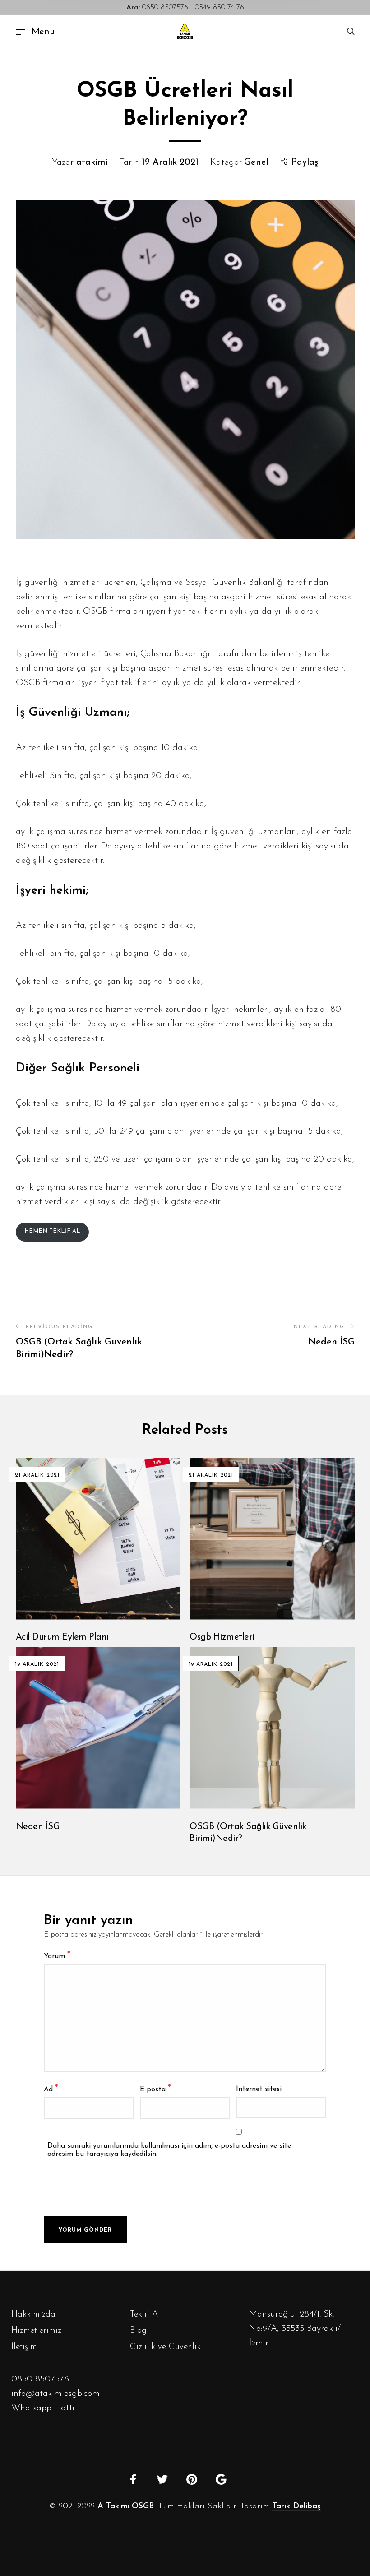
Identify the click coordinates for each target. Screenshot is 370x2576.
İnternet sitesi (259, 2089)
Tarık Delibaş (296, 2507)
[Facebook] (133, 2479)
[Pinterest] (192, 2479)
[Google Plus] (221, 2479)
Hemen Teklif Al (52, 1231)
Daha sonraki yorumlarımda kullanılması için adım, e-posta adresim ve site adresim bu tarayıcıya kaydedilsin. (169, 2150)
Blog (138, 2331)
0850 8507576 (157, 8)
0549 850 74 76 (220, 8)
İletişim (24, 2347)
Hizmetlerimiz (36, 2331)
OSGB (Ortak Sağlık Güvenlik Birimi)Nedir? (248, 1833)
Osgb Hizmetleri (222, 1637)
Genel (256, 162)
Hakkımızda (33, 2314)
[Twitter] (162, 2479)
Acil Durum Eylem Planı (62, 1637)
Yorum (57, 1956)
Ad (51, 2089)
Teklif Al (145, 2314)
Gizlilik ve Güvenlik (165, 2347)
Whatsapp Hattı (43, 2408)
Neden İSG (38, 1827)
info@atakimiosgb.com (55, 2394)
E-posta (155, 2089)
